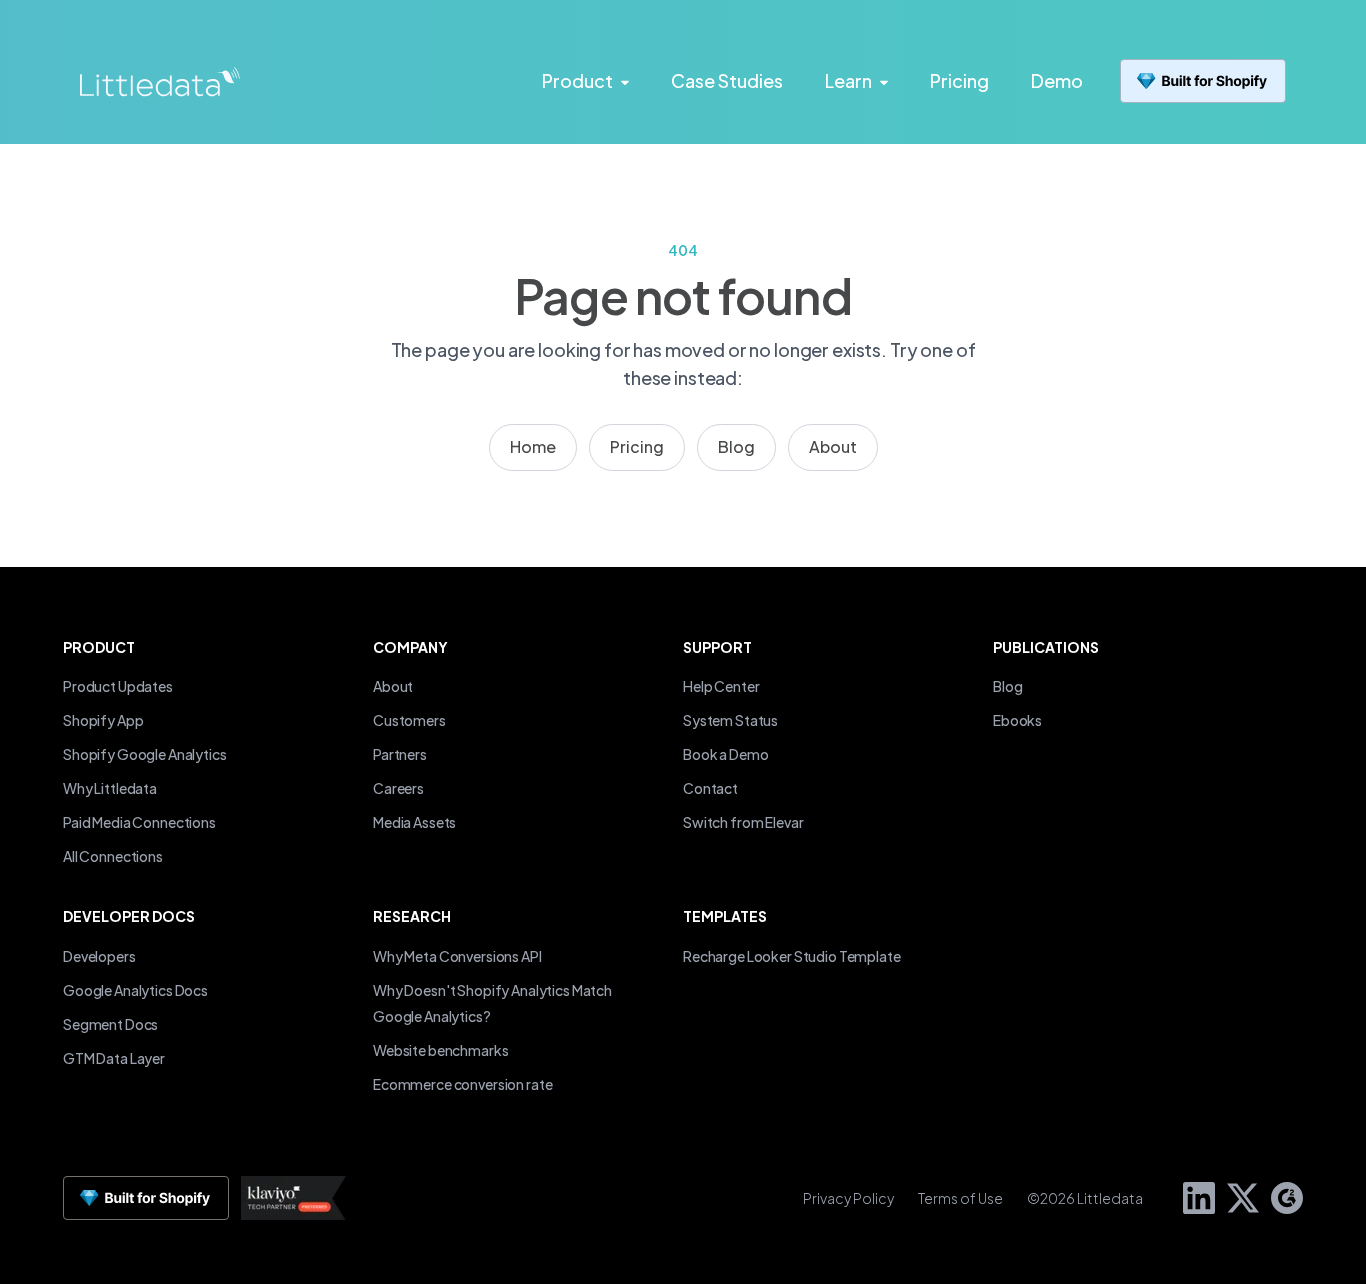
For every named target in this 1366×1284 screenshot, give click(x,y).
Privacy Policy (848, 1198)
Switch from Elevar (743, 822)
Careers (398, 788)
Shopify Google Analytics (145, 754)
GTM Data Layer (114, 1058)
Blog (736, 446)
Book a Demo (725, 754)
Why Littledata (110, 788)
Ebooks (1017, 720)
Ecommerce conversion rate (462, 1084)
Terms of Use (960, 1198)
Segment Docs (110, 1024)
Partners (400, 754)
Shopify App (103, 720)
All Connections (113, 856)
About (833, 446)
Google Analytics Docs (135, 990)
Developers (99, 956)
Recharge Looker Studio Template (792, 956)
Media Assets (414, 822)
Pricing (637, 446)
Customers (409, 720)
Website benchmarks (440, 1050)
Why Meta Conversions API (457, 956)
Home (533, 446)
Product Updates (118, 686)
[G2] (1281, 1195)
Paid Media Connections (139, 822)
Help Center (721, 686)
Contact (710, 788)
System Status (730, 720)
